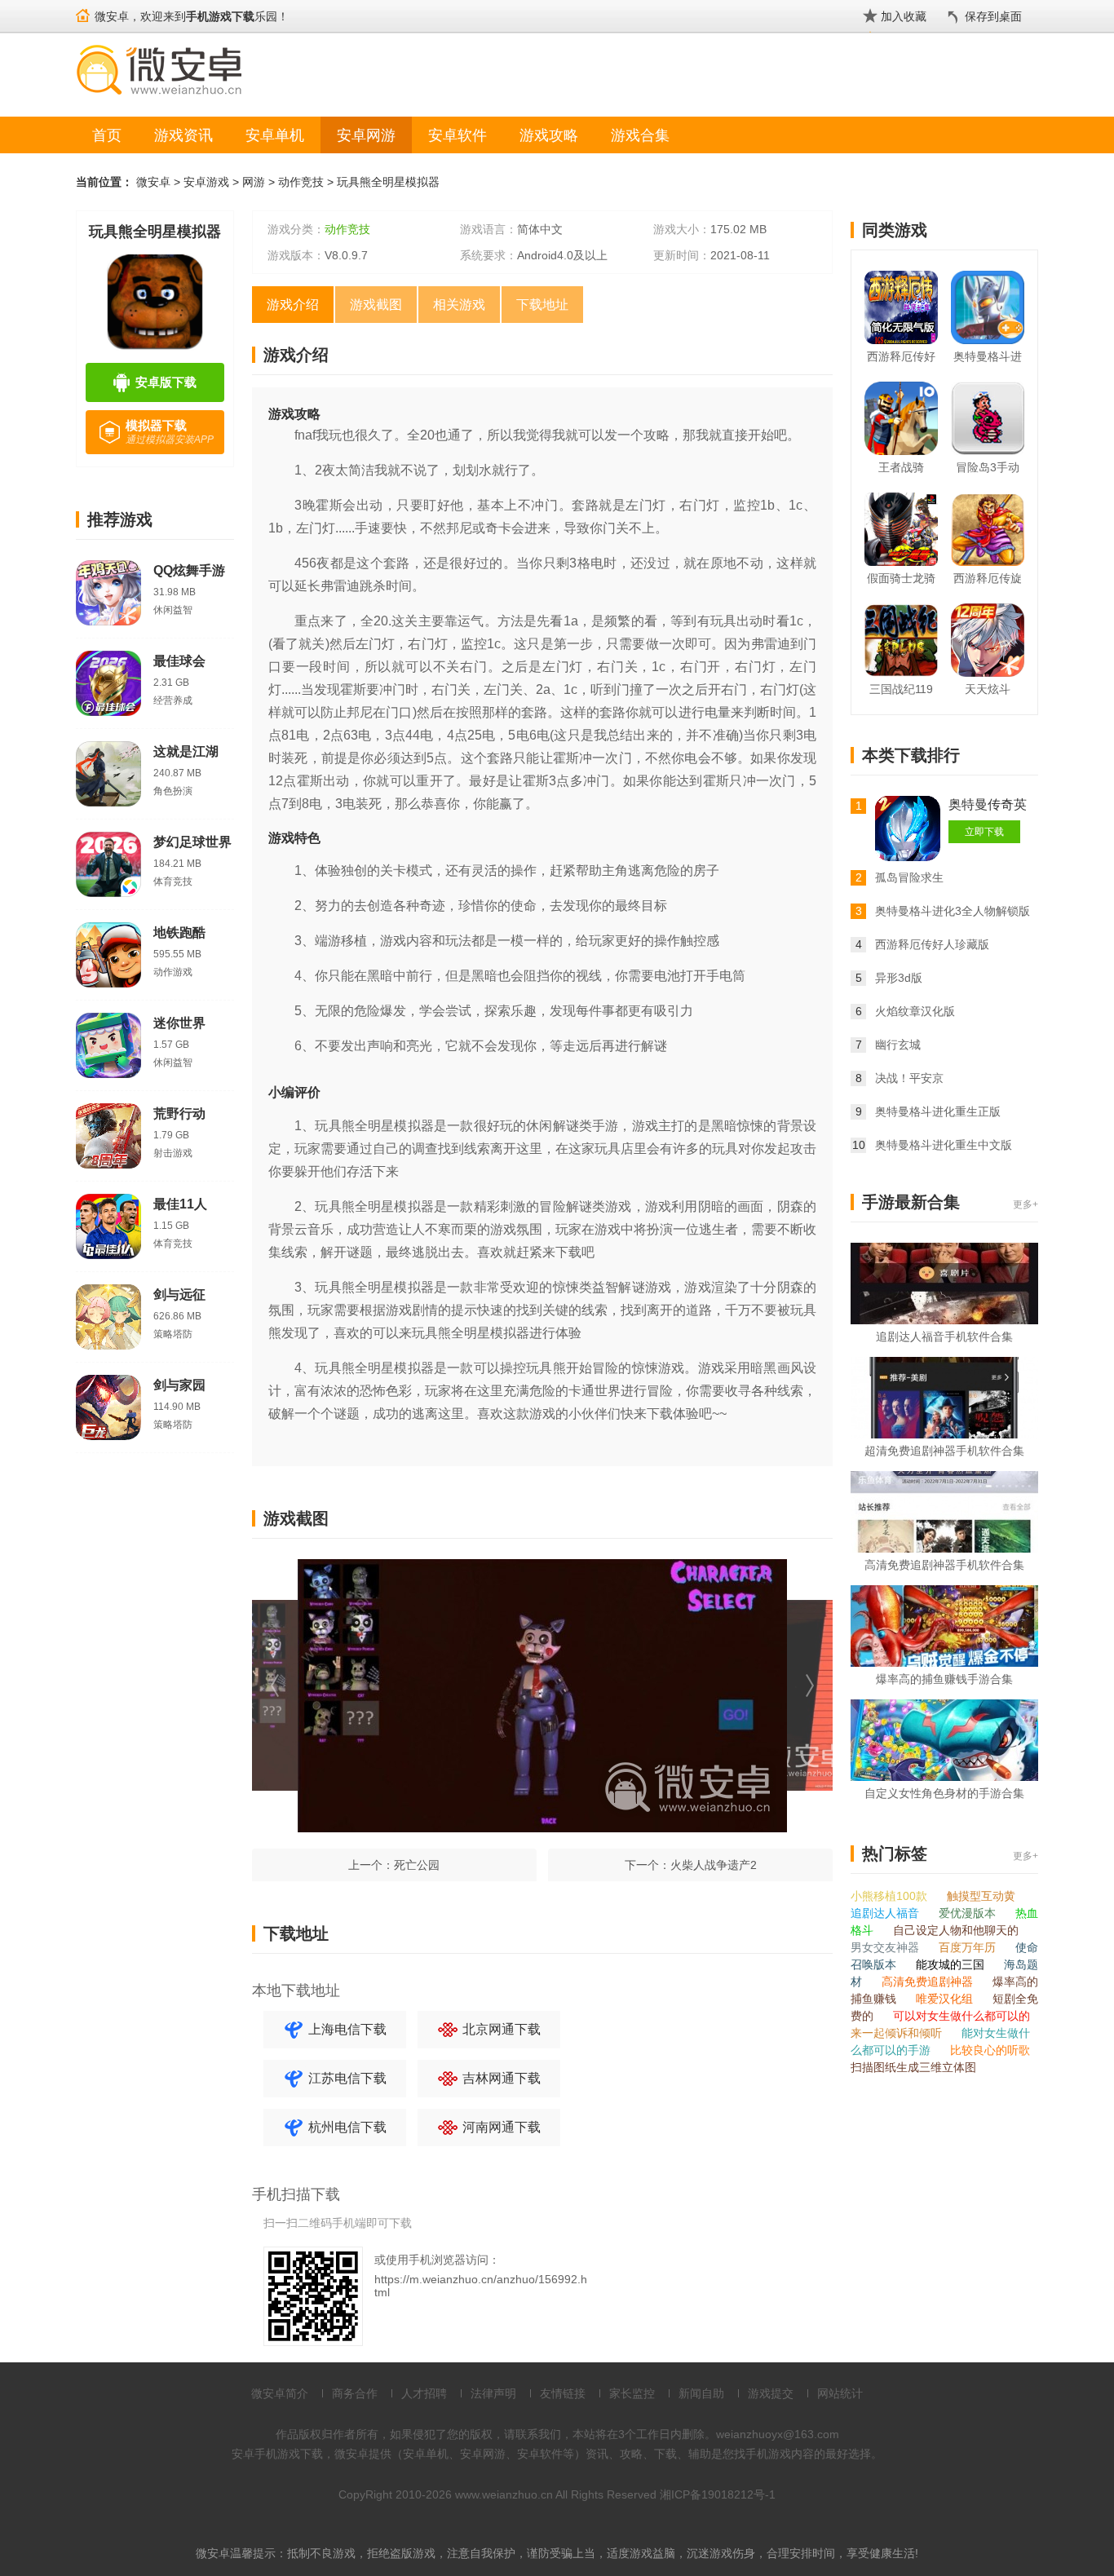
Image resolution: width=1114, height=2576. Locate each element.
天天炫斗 (988, 689)
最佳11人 (180, 1204)
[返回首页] (83, 9)
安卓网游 (366, 135)
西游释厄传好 (901, 356)
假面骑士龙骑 (901, 578)
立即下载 (984, 832)
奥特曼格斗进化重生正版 (938, 1111)
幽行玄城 (898, 1045)
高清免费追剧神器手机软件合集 (944, 1565)
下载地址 (542, 305)
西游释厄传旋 (988, 578)
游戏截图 (376, 305)
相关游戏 (459, 305)
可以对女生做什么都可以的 (961, 2016)
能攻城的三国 (952, 1964)
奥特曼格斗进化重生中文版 (944, 1145)
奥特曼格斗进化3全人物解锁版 (953, 911)
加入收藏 (904, 16)
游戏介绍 (293, 305)
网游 (254, 182)
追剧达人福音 (886, 1913)
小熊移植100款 (891, 1896)
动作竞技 (301, 182)
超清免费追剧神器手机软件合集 (944, 1451)
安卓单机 (275, 135)
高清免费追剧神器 (929, 1982)
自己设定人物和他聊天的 (956, 1930)
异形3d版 (899, 978)
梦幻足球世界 (192, 842)
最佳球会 (179, 661)
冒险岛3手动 (988, 467)
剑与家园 (179, 1385)
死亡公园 (417, 1865)
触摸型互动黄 (981, 1896)
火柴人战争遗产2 (714, 1865)
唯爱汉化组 (946, 1999)
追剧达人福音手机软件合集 (944, 1337)
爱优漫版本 (969, 1913)
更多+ (1026, 1204)
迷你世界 (179, 1023)
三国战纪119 (901, 689)
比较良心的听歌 (990, 2050)
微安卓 (153, 182)
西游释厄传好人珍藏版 (932, 944)
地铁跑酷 (179, 932)
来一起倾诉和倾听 (898, 2033)
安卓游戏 (206, 182)
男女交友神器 (886, 1947)
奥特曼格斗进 (988, 356)
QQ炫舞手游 (189, 570)
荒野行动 (179, 1113)
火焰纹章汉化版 (915, 1011)
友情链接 (563, 2393)
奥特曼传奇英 (988, 804)
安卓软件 (458, 135)
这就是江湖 (186, 751)
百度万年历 (969, 1947)
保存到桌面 (993, 16)
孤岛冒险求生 (909, 877)
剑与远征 (179, 1295)
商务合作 (355, 2393)
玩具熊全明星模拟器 (388, 182)
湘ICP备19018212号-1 (718, 2494)
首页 (107, 135)
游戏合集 (640, 135)
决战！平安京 (909, 1078)
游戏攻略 (549, 135)
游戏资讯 (183, 135)
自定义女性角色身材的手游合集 (944, 1793)
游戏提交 (771, 2393)
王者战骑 (901, 467)
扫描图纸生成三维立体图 (913, 2067)
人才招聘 (424, 2393)
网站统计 (840, 2393)
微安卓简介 (280, 2393)
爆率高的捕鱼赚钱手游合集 (944, 1679)
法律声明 (493, 2393)
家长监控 (632, 2393)
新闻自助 (701, 2393)
